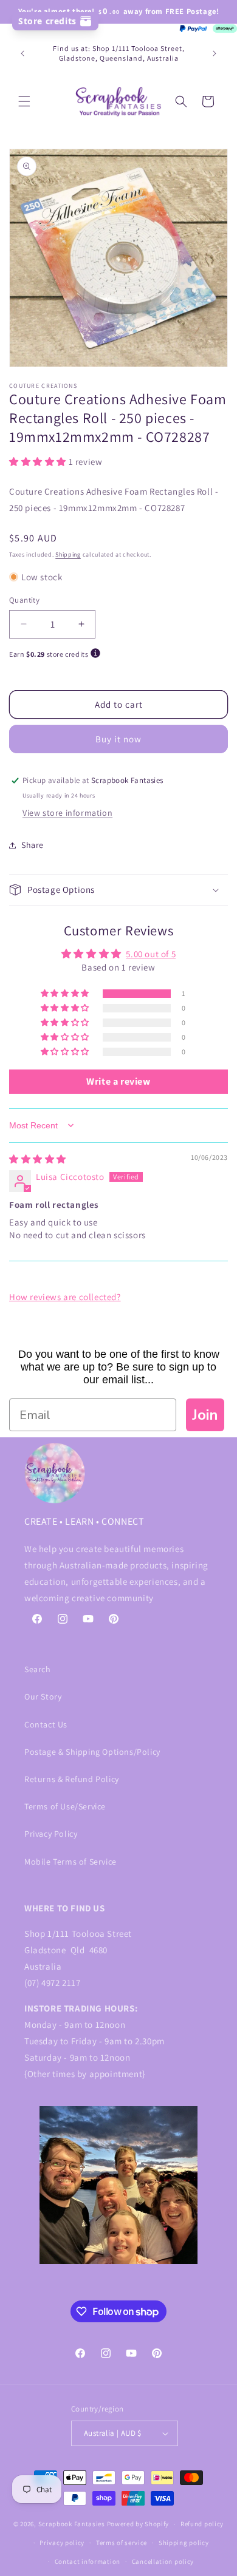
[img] (38, 1159)
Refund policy (202, 2524)
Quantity (24, 600)
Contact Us (46, 1724)
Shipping (68, 554)
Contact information (88, 2561)
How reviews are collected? (65, 1297)
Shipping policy (184, 2543)
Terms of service (122, 2543)
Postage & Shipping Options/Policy (92, 1752)
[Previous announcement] (22, 53)
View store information (67, 813)
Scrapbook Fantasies (72, 2524)
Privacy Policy (51, 1834)
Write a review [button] (118, 1081)
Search (38, 1669)
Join (205, 1415)
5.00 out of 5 (151, 954)
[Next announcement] (215, 53)
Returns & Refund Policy (72, 1779)
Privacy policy (62, 2543)
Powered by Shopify (138, 2524)
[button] (24, 101)
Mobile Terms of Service (70, 1862)
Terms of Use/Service (65, 1806)
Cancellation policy (163, 2561)
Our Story (43, 1696)
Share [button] (33, 845)
